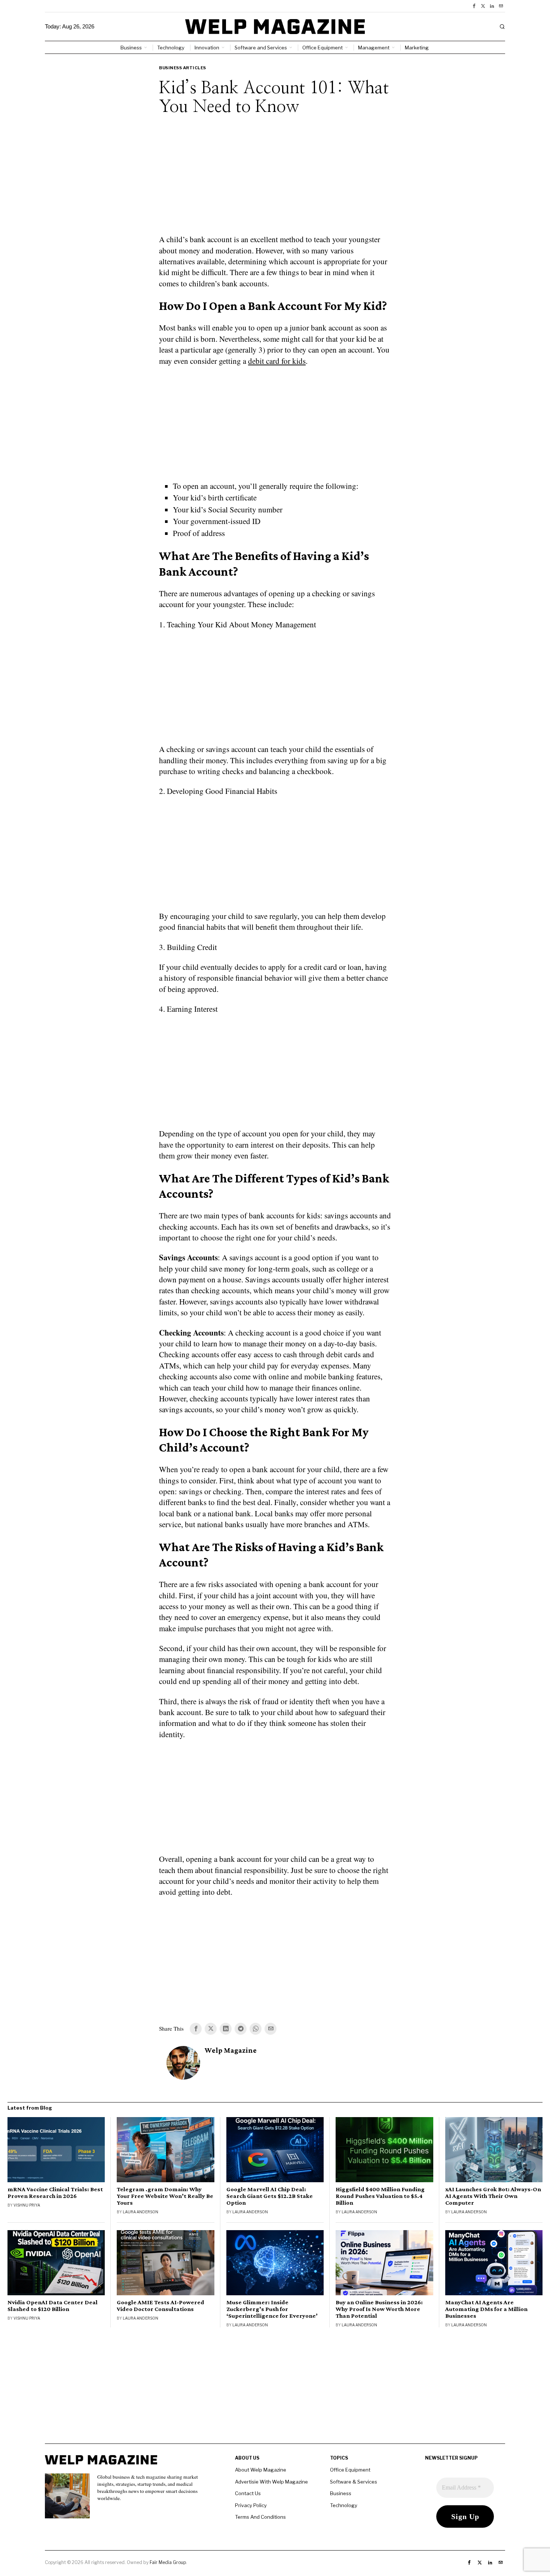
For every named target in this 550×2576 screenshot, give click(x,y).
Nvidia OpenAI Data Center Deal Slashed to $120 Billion (53, 2306)
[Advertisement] (275, 180)
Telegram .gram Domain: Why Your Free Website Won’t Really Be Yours (165, 2196)
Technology (344, 2505)
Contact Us (248, 2493)
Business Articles (183, 68)
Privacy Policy (251, 2505)
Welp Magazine (231, 2050)
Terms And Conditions (260, 2517)
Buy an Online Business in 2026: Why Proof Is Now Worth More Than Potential (379, 2309)
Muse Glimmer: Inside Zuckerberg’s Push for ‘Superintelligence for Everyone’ (272, 2309)
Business (341, 2493)
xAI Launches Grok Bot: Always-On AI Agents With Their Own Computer (493, 2196)
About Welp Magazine (261, 2470)
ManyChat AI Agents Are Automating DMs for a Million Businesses (486, 2309)
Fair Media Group (168, 2562)
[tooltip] (474, 6)
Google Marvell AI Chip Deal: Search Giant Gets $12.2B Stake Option (270, 2196)
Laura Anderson (140, 2212)
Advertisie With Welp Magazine (271, 2482)
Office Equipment (350, 2470)
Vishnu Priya (27, 2205)
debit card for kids (277, 361)
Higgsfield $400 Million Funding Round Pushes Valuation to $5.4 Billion (380, 2196)
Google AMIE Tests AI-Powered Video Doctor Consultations (161, 2306)
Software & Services (354, 2482)
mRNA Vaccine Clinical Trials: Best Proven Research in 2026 (55, 2193)
